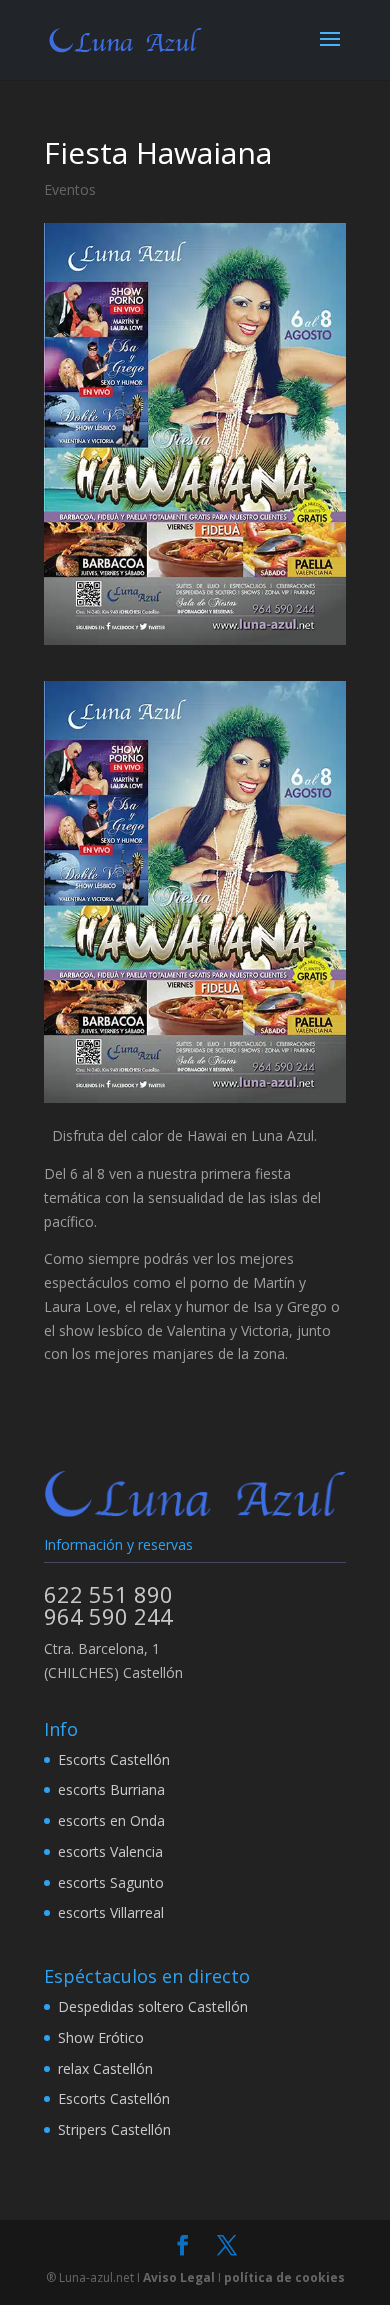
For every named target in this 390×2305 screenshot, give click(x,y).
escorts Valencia (110, 1851)
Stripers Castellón (114, 2129)
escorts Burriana (111, 1789)
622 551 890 (108, 1594)
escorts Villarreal (111, 1912)
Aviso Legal (179, 2277)
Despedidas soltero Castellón (153, 2006)
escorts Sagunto (111, 1882)
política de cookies (284, 2277)
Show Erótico (101, 2037)
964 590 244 (108, 1616)
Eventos (70, 189)
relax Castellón (105, 2068)
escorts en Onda (111, 1820)
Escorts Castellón (114, 1759)
